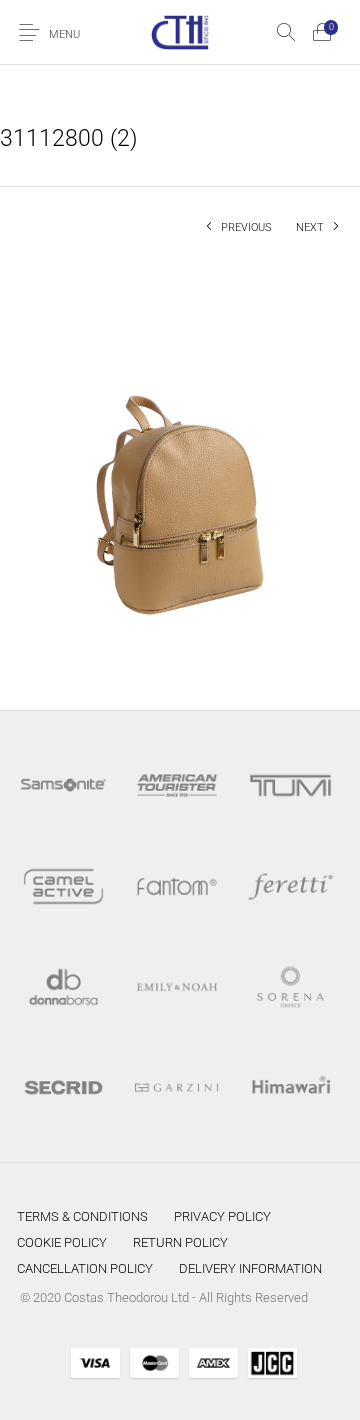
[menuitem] (82, 1216)
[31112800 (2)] (180, 466)
